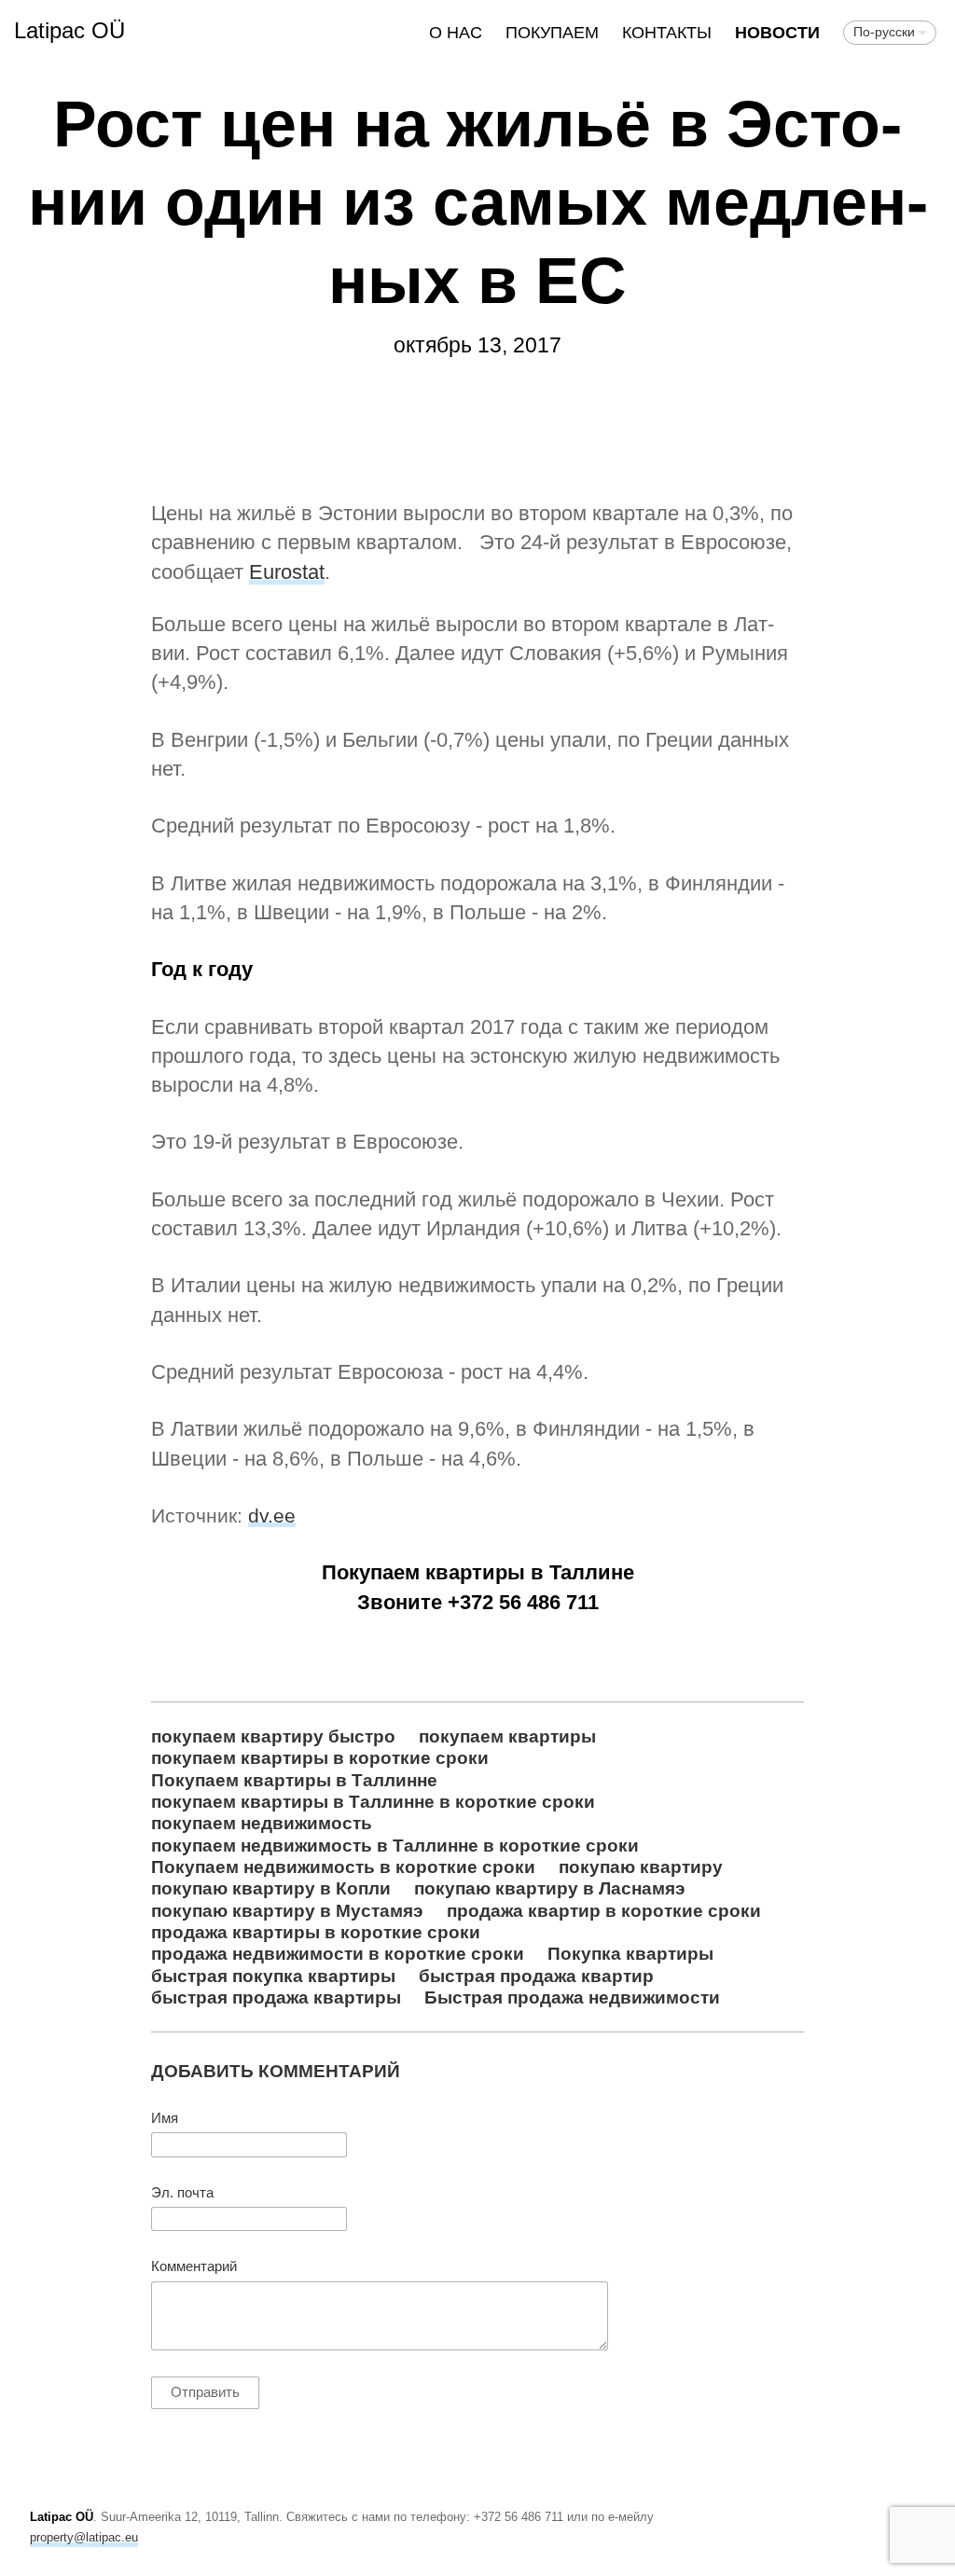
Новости (777, 33)
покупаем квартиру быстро (273, 1736)
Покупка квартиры (630, 1953)
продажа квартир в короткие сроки (604, 1910)
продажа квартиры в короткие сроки (316, 1932)
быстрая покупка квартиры (273, 1976)
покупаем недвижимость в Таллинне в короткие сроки (395, 1845)
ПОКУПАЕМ (552, 33)
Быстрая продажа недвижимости (572, 1997)
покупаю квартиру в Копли (271, 1888)
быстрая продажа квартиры (276, 1997)
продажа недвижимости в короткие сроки (338, 1953)
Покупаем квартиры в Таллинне (294, 1780)
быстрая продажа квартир (536, 1976)
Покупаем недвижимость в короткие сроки (343, 1867)
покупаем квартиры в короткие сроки (320, 1757)
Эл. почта (182, 2193)
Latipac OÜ (69, 30)
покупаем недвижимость (262, 1823)
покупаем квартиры (507, 1736)
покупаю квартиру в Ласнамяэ (550, 1888)
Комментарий (194, 2266)
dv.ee (272, 1515)
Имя (165, 2118)
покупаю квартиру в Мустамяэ (287, 1910)
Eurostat (287, 572)
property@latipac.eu (84, 2537)
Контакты (667, 33)
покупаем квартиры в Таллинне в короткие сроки (373, 1801)
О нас (456, 33)
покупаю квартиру (641, 1867)
